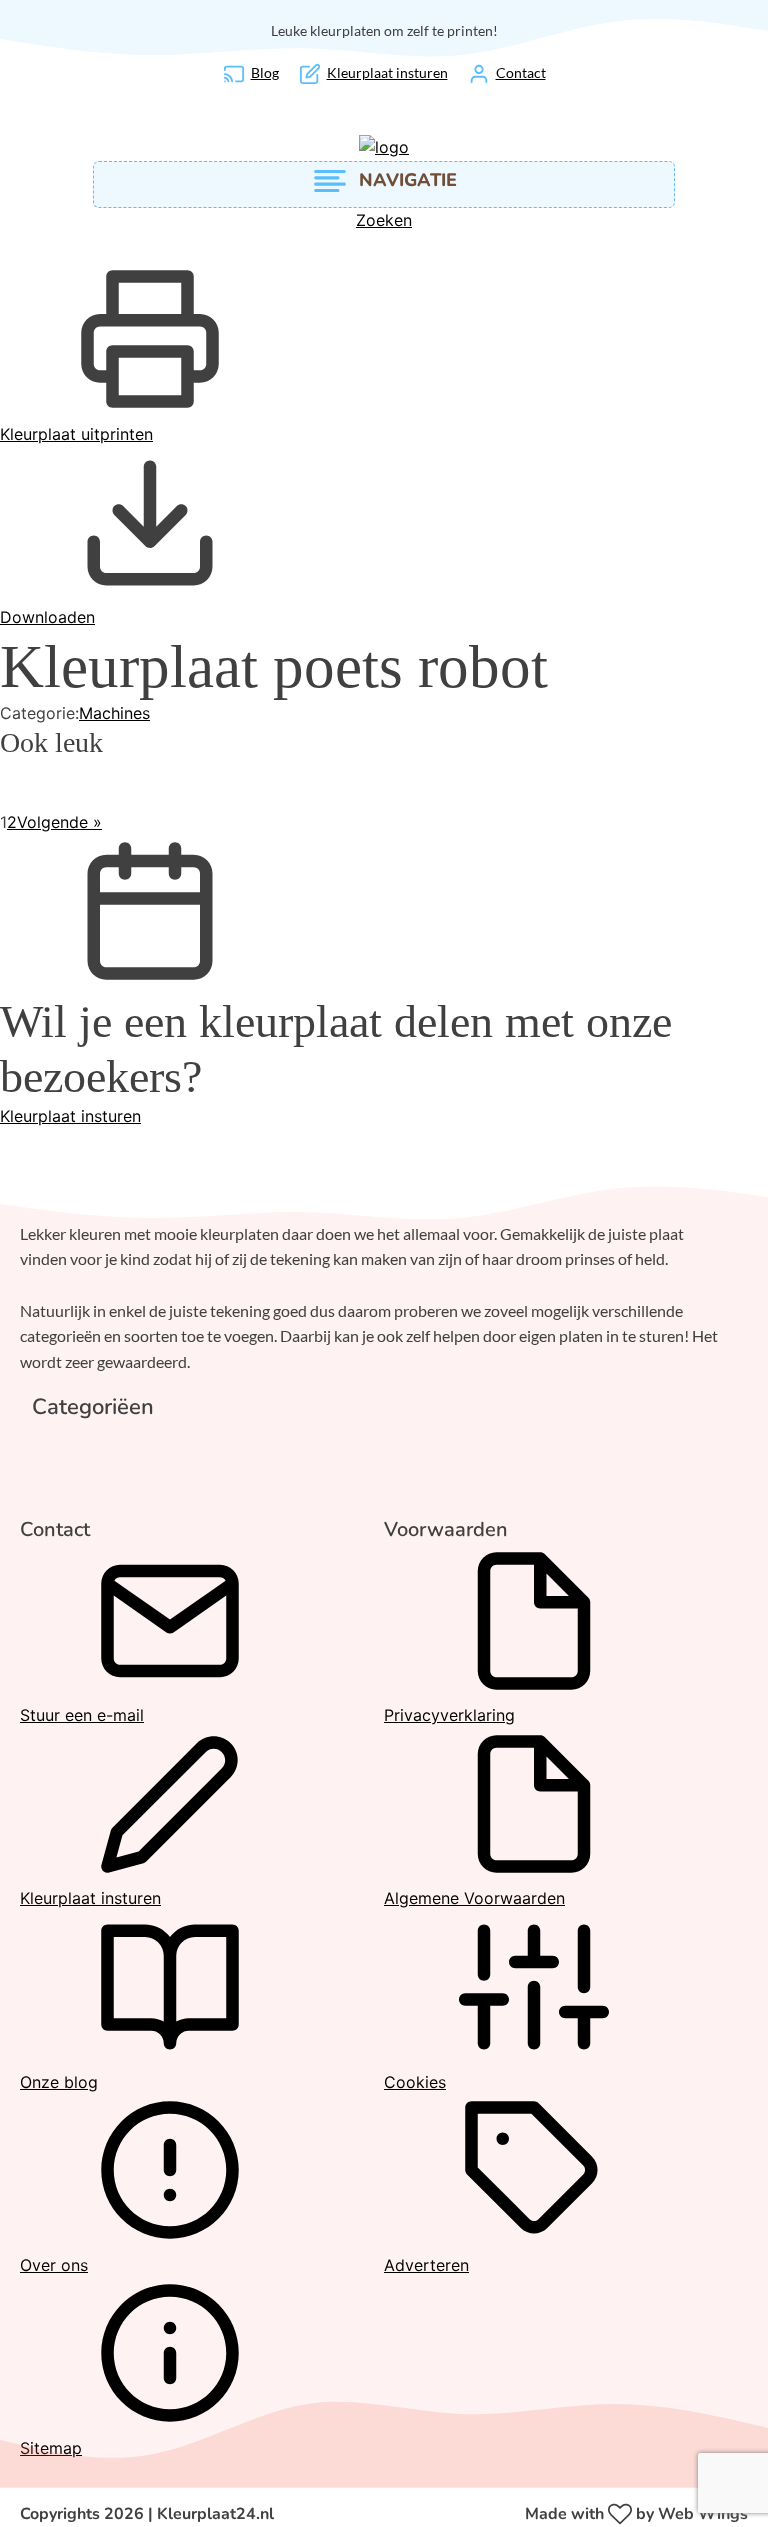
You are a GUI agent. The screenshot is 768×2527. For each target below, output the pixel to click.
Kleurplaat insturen (70, 1116)
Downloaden (47, 617)
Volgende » (59, 822)
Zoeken (384, 220)
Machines (114, 713)
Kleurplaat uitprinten (76, 434)
